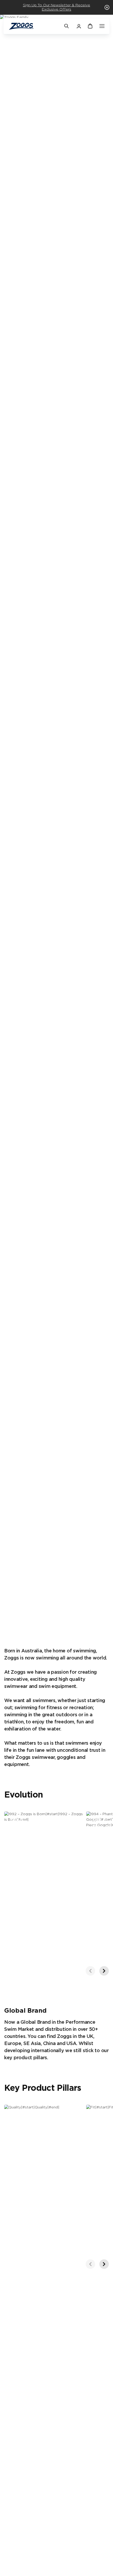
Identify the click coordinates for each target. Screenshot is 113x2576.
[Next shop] (104, 1971)
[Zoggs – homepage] (34, 26)
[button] (107, 7)
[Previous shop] (90, 1971)
